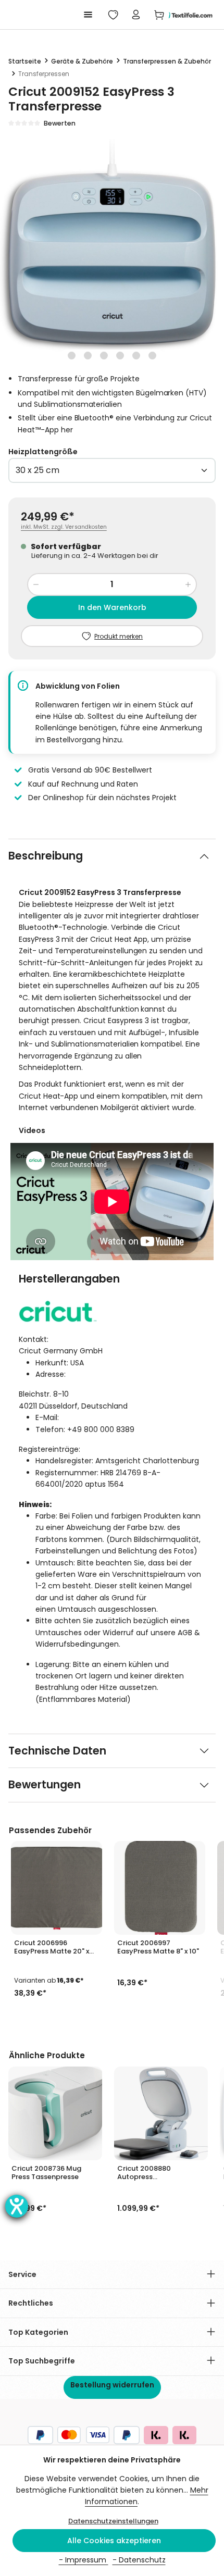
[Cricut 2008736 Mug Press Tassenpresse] (55, 2113)
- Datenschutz (139, 2560)
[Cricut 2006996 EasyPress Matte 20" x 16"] (57, 1888)
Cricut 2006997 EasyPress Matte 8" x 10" (158, 1947)
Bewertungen (45, 1785)
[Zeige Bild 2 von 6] (88, 356)
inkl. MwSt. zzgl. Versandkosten (64, 527)
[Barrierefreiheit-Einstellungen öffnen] (17, 2206)
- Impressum (84, 2560)
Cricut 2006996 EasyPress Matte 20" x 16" (52, 1947)
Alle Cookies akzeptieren (114, 2541)
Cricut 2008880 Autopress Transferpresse (144, 2173)
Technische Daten (57, 1751)
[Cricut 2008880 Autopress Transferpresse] (161, 2113)
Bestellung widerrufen (112, 2385)
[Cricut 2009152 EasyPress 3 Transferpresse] (112, 251)
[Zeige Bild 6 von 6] (152, 356)
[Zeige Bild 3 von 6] (104, 356)
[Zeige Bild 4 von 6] (120, 356)
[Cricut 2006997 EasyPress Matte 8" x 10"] (160, 1888)
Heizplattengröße (43, 452)
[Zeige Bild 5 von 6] (136, 356)
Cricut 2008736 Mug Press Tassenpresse (46, 2173)
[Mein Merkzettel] (113, 15)
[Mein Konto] (136, 15)
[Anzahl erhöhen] (188, 584)
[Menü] (88, 15)
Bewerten (60, 123)
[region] (112, 251)
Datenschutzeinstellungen (113, 2521)
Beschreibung (46, 856)
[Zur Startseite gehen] (189, 15)
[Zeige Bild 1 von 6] (72, 356)
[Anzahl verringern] (36, 584)
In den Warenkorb (112, 607)
